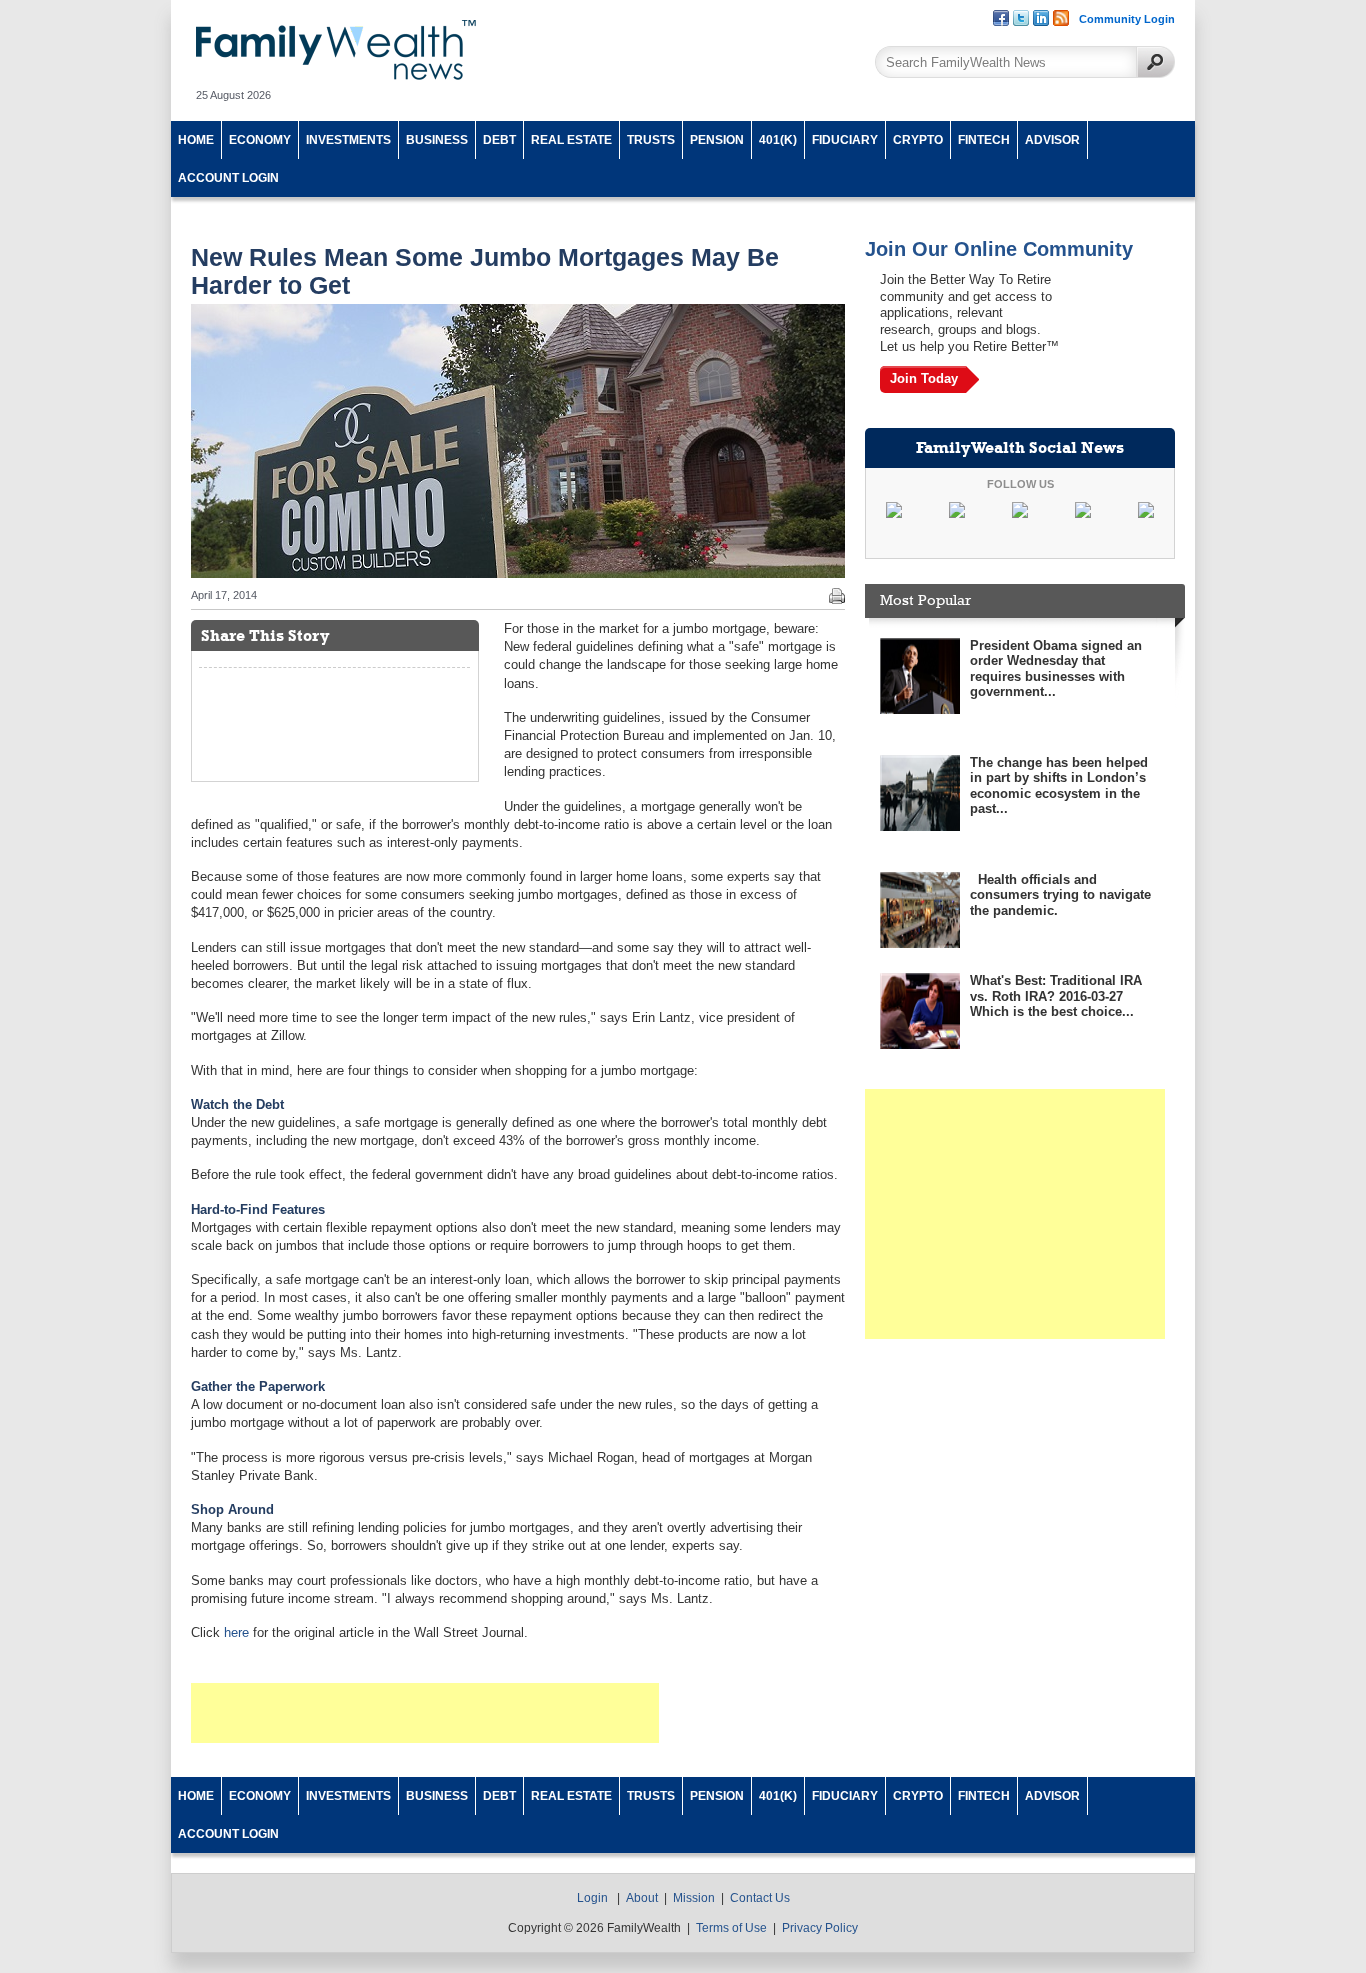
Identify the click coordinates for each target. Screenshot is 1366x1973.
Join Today (924, 378)
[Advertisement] (425, 1713)
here (236, 1632)
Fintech (984, 140)
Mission (694, 1898)
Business (437, 140)
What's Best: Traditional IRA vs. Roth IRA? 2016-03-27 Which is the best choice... (1056, 996)
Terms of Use (731, 1928)
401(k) (778, 140)
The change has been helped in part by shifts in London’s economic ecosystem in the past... (1059, 786)
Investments (348, 140)
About (642, 1898)
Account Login (228, 178)
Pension (717, 140)
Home (196, 140)
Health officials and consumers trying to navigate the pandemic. (1060, 895)
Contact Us (760, 1898)
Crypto (918, 140)
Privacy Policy (820, 1928)
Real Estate (571, 140)
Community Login (1127, 19)
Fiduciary (845, 140)
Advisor (1052, 140)
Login (592, 1898)
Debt (499, 140)
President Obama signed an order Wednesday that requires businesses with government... (1056, 669)
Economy (260, 140)
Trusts (651, 140)
